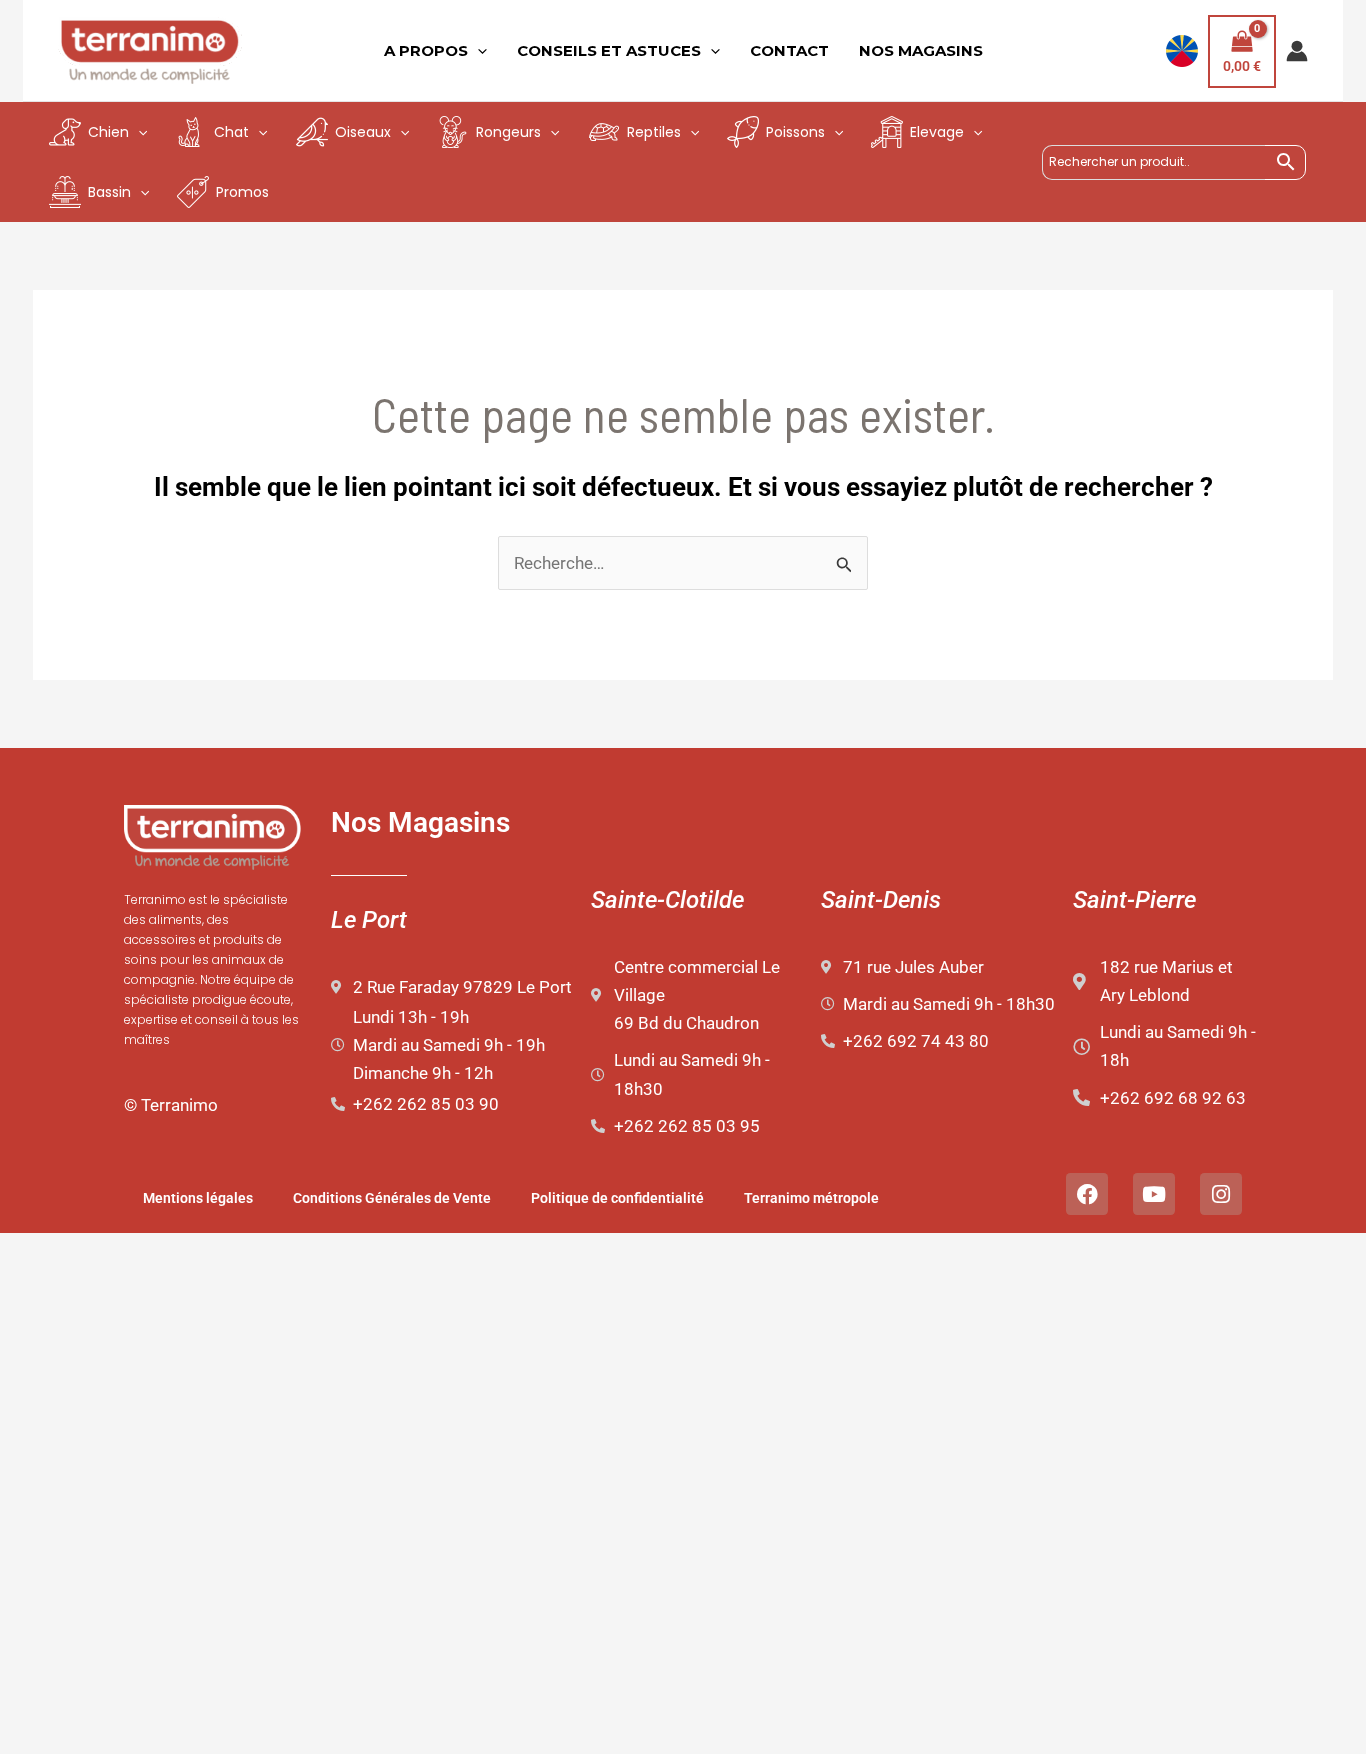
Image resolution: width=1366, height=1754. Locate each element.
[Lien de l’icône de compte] (1297, 51)
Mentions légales (198, 1198)
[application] (477, 51)
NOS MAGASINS (921, 50)
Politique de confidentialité (617, 1198)
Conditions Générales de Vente (392, 1198)
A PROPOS (426, 50)
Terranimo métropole (811, 1198)
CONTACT (789, 50)
